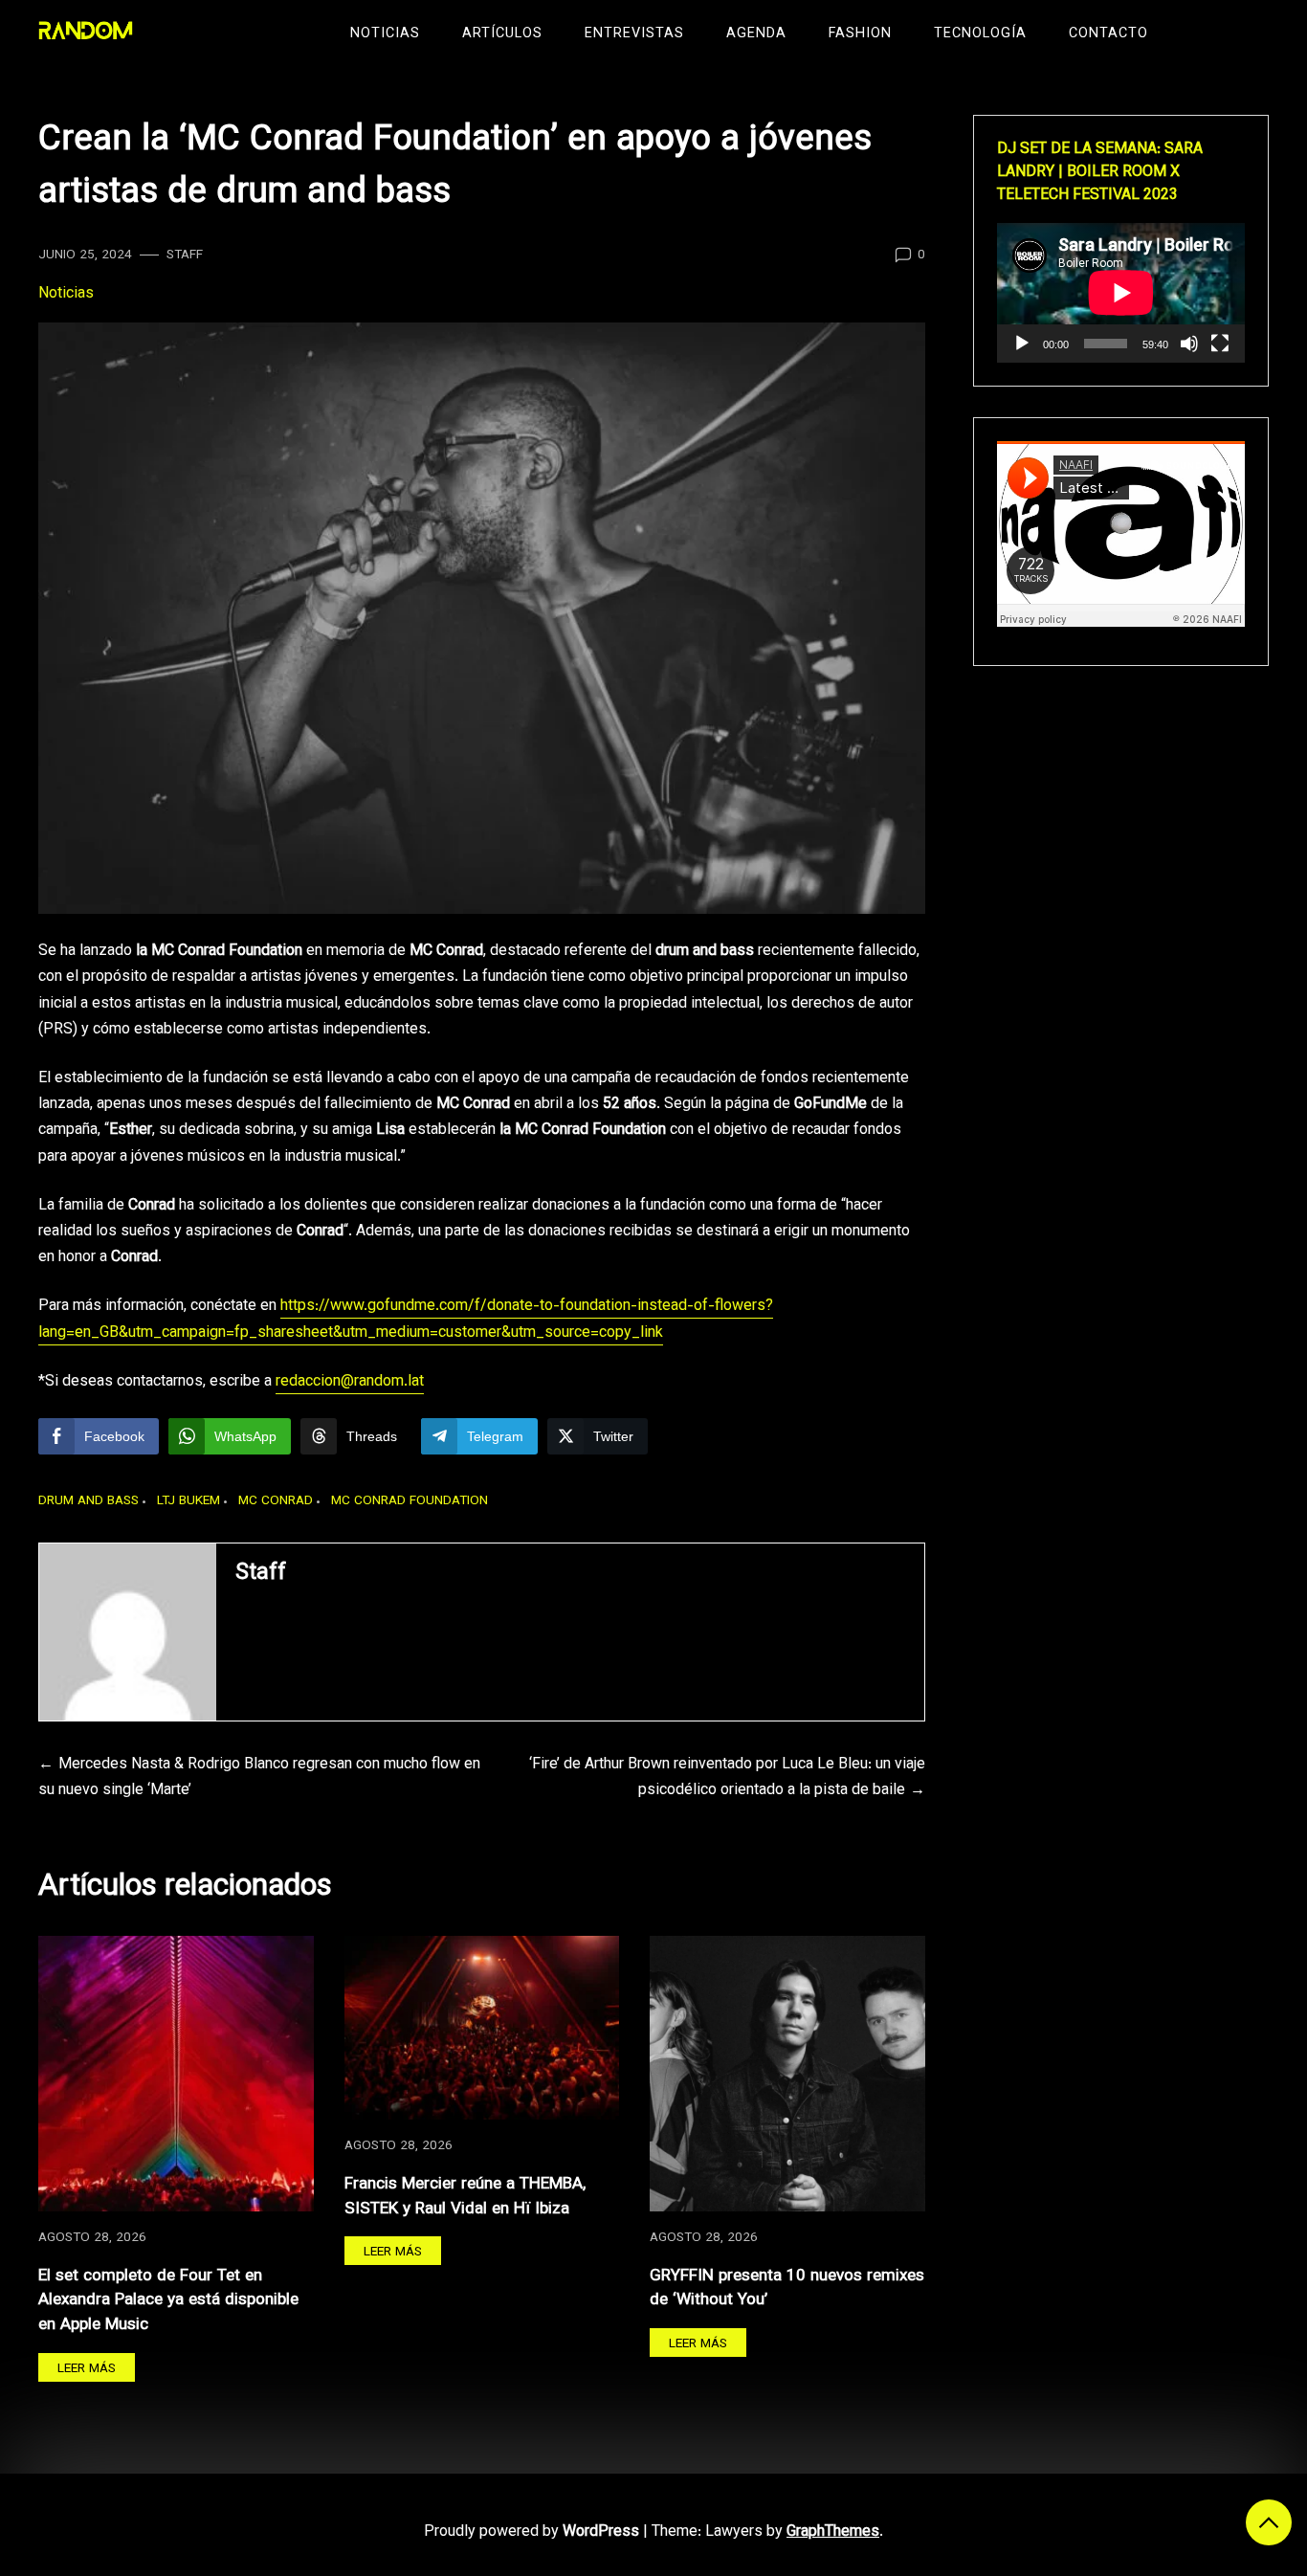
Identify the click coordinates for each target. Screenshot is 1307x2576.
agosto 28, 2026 (92, 2238)
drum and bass (89, 1501)
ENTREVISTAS (634, 34)
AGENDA (756, 34)
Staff (185, 255)
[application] (1121, 293)
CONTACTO (1108, 34)
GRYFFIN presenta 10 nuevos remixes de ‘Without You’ (787, 2288)
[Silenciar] (1189, 344)
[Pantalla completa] (1220, 344)
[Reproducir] (1022, 344)
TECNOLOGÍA (980, 34)
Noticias (66, 294)
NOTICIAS (385, 34)
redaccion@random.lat (350, 1382)
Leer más (87, 2369)
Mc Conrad (276, 1501)
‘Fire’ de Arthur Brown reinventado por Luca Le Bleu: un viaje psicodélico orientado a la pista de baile (727, 1778)
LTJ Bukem (188, 1501)
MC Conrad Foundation (410, 1501)
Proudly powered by (532, 2532)
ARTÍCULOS (502, 34)
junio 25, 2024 (85, 255)
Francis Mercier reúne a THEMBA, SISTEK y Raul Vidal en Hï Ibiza (465, 2197)
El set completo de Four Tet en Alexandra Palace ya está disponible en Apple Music (168, 2300)
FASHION (860, 34)
